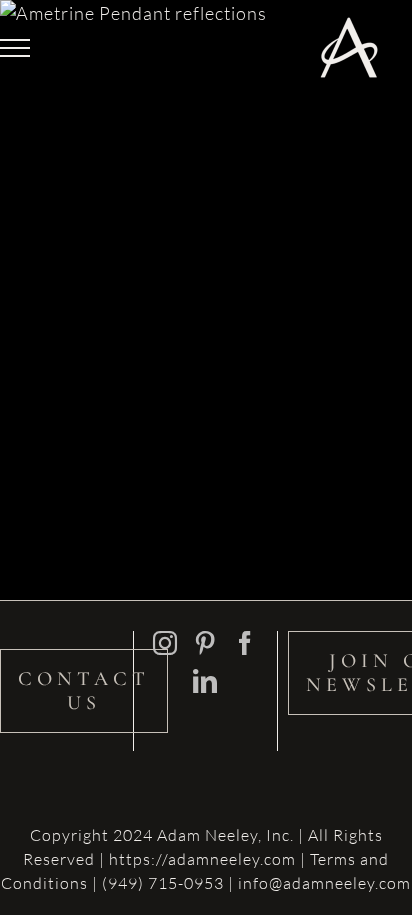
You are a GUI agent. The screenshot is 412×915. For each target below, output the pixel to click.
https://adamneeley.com (202, 859)
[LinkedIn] (205, 681)
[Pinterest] (205, 643)
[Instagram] (165, 643)
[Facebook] (245, 643)
